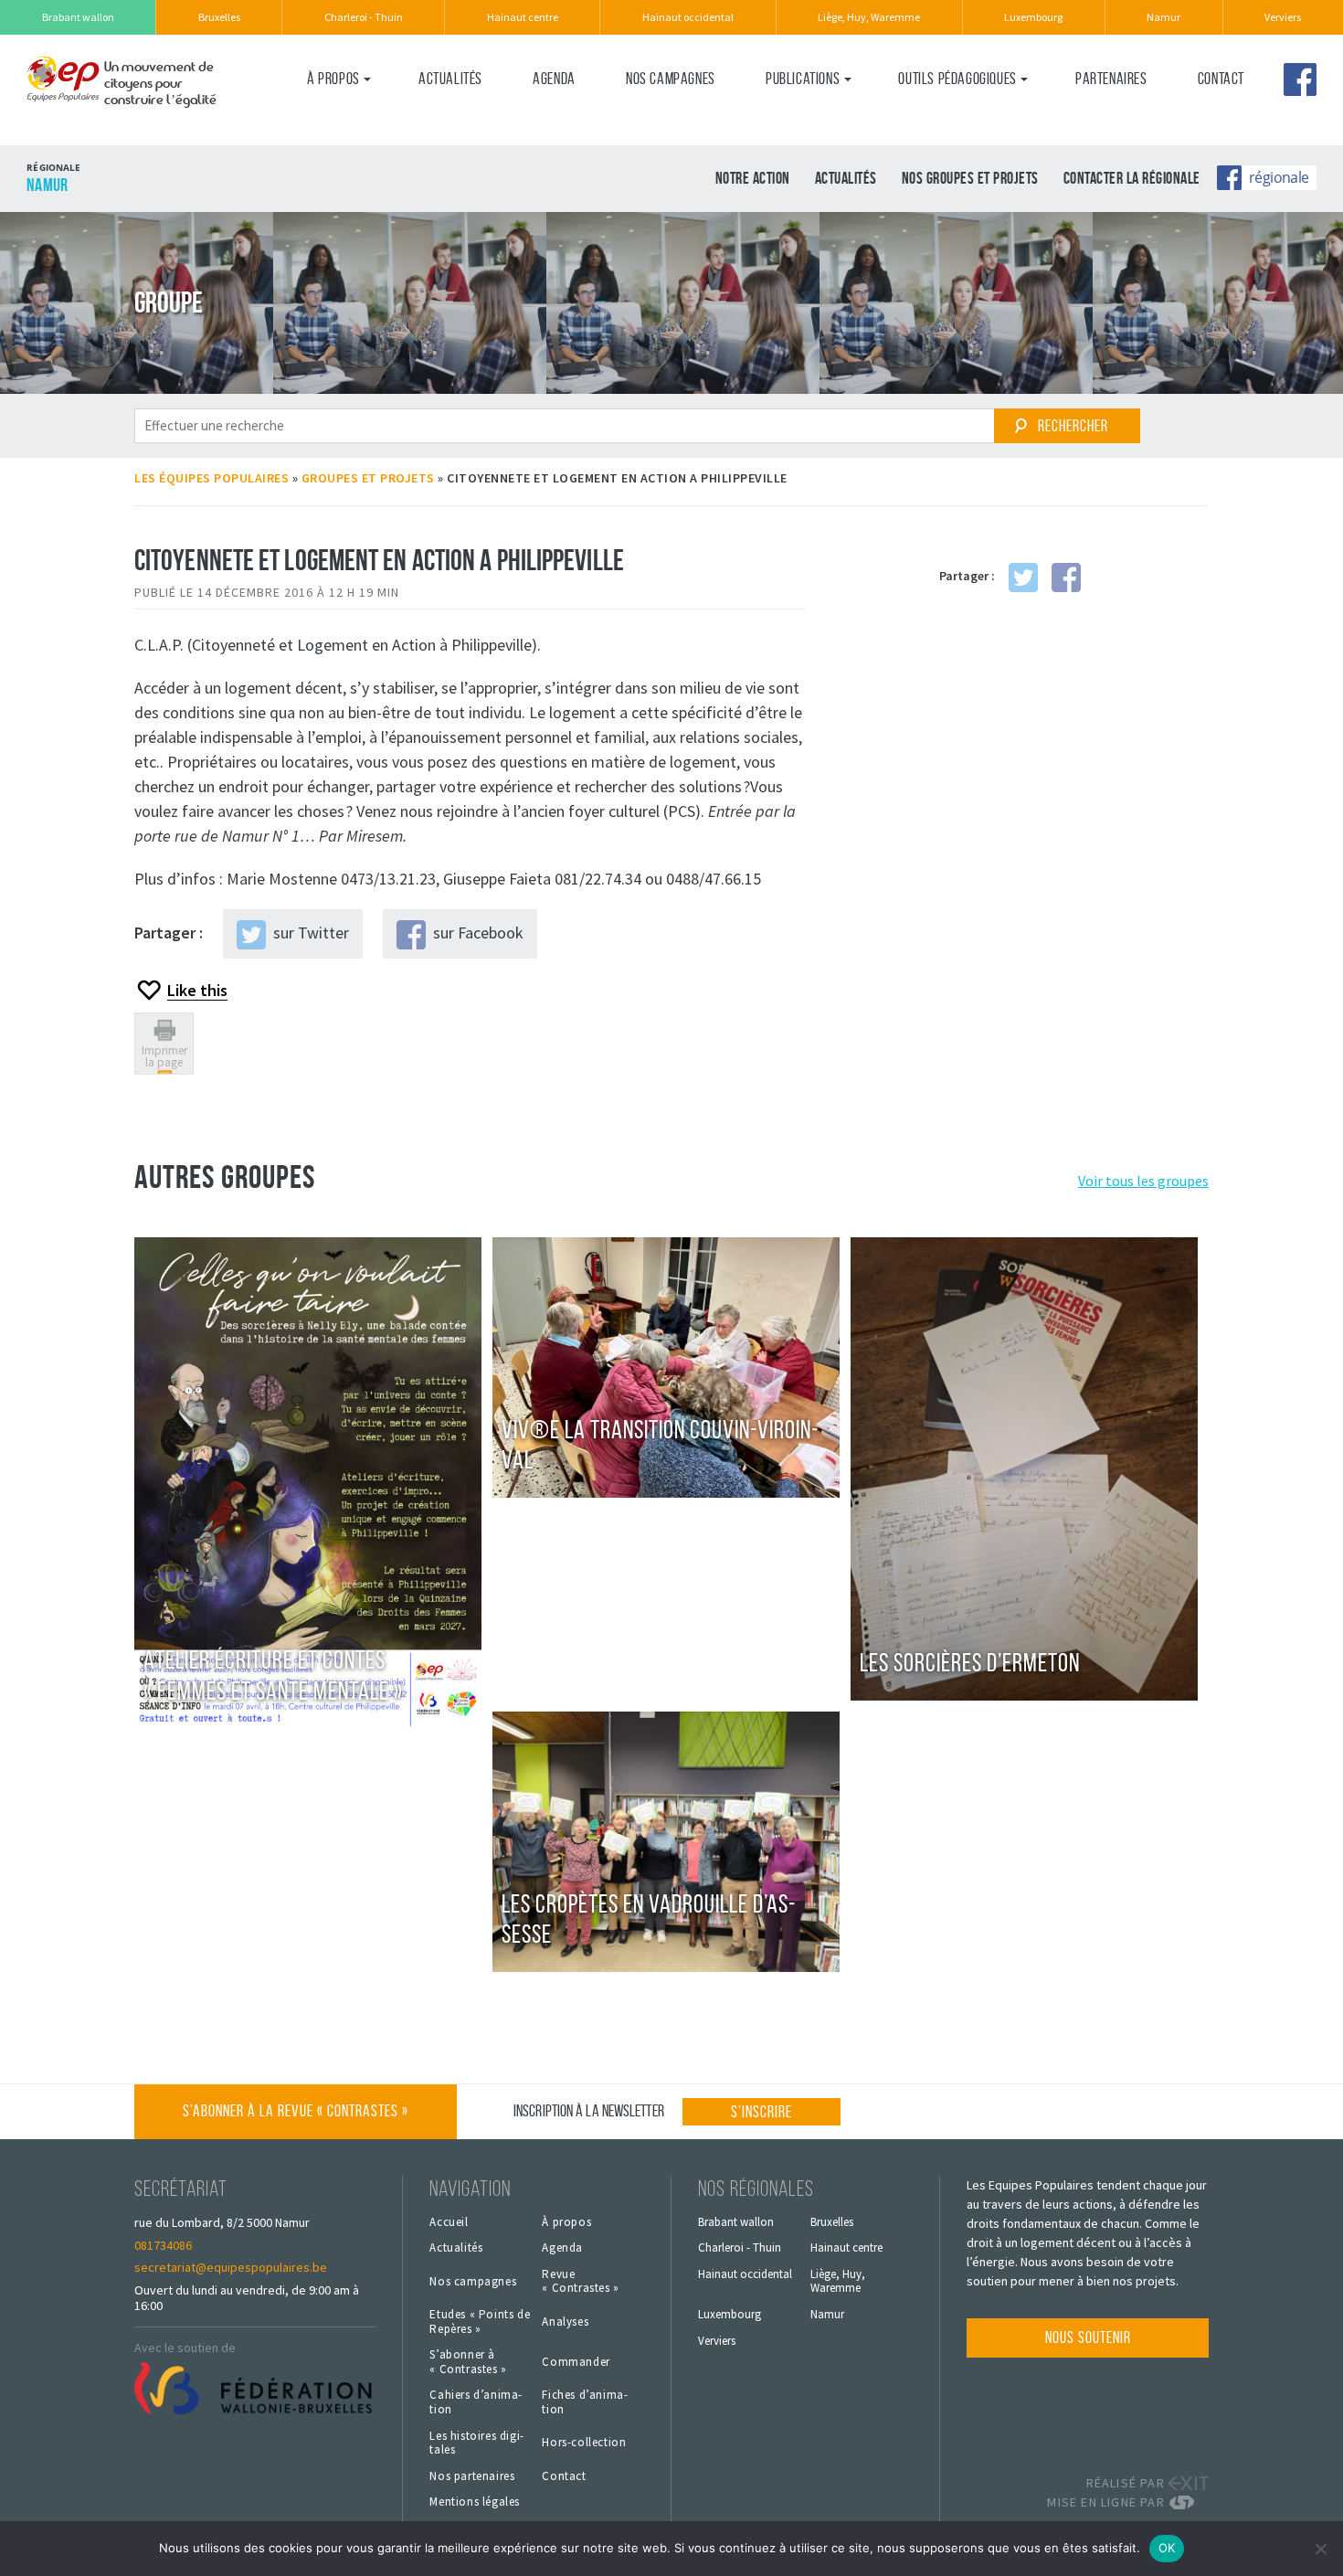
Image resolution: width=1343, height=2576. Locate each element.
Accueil (449, 2222)
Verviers (1283, 17)
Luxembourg (1033, 17)
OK (1167, 2548)
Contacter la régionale (1132, 178)
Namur (1163, 17)
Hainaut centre (523, 17)
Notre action (753, 178)
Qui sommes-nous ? (361, 116)
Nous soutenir (1088, 2337)
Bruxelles (219, 17)
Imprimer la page (164, 1056)
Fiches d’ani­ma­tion (584, 2402)
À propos (333, 79)
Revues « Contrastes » (831, 116)
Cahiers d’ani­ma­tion (476, 2402)
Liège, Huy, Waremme (869, 17)
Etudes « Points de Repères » (480, 2322)
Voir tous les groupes (1143, 1181)
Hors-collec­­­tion (584, 2443)
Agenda (554, 79)
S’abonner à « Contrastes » (296, 2111)
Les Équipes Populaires (211, 478)
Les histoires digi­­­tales (476, 2443)
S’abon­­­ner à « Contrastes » (468, 2362)
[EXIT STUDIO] (1189, 2483)
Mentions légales (475, 2502)
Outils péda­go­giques (957, 79)
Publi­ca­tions (803, 79)
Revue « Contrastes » (580, 2281)
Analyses (565, 2322)
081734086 (163, 2245)
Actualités (846, 178)
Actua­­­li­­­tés (450, 79)
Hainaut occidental (688, 17)
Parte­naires (1111, 79)
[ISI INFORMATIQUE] (1189, 2502)
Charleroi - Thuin (364, 17)
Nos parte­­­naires (472, 2476)
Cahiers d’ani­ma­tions (959, 116)
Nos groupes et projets (970, 178)
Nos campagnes (671, 79)
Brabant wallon (78, 17)
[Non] (1320, 2549)
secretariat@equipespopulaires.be (231, 2267)
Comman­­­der (576, 2362)
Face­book (1300, 80)
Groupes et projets (368, 478)
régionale (1279, 176)
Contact (1221, 79)
